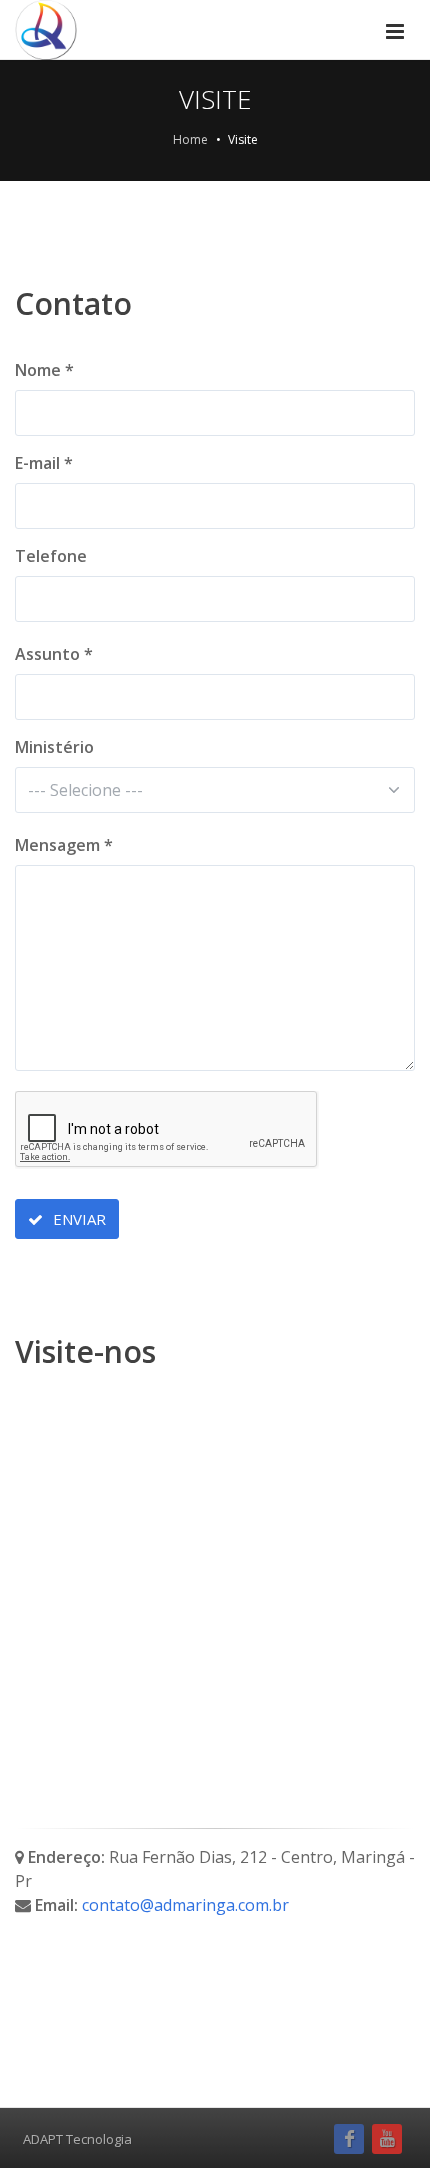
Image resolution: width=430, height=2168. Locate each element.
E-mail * (44, 463)
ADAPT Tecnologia (77, 2139)
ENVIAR (77, 1219)
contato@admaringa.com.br (185, 1905)
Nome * (44, 370)
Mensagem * (64, 845)
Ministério (54, 747)
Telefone (51, 556)
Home (190, 139)
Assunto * (54, 654)
